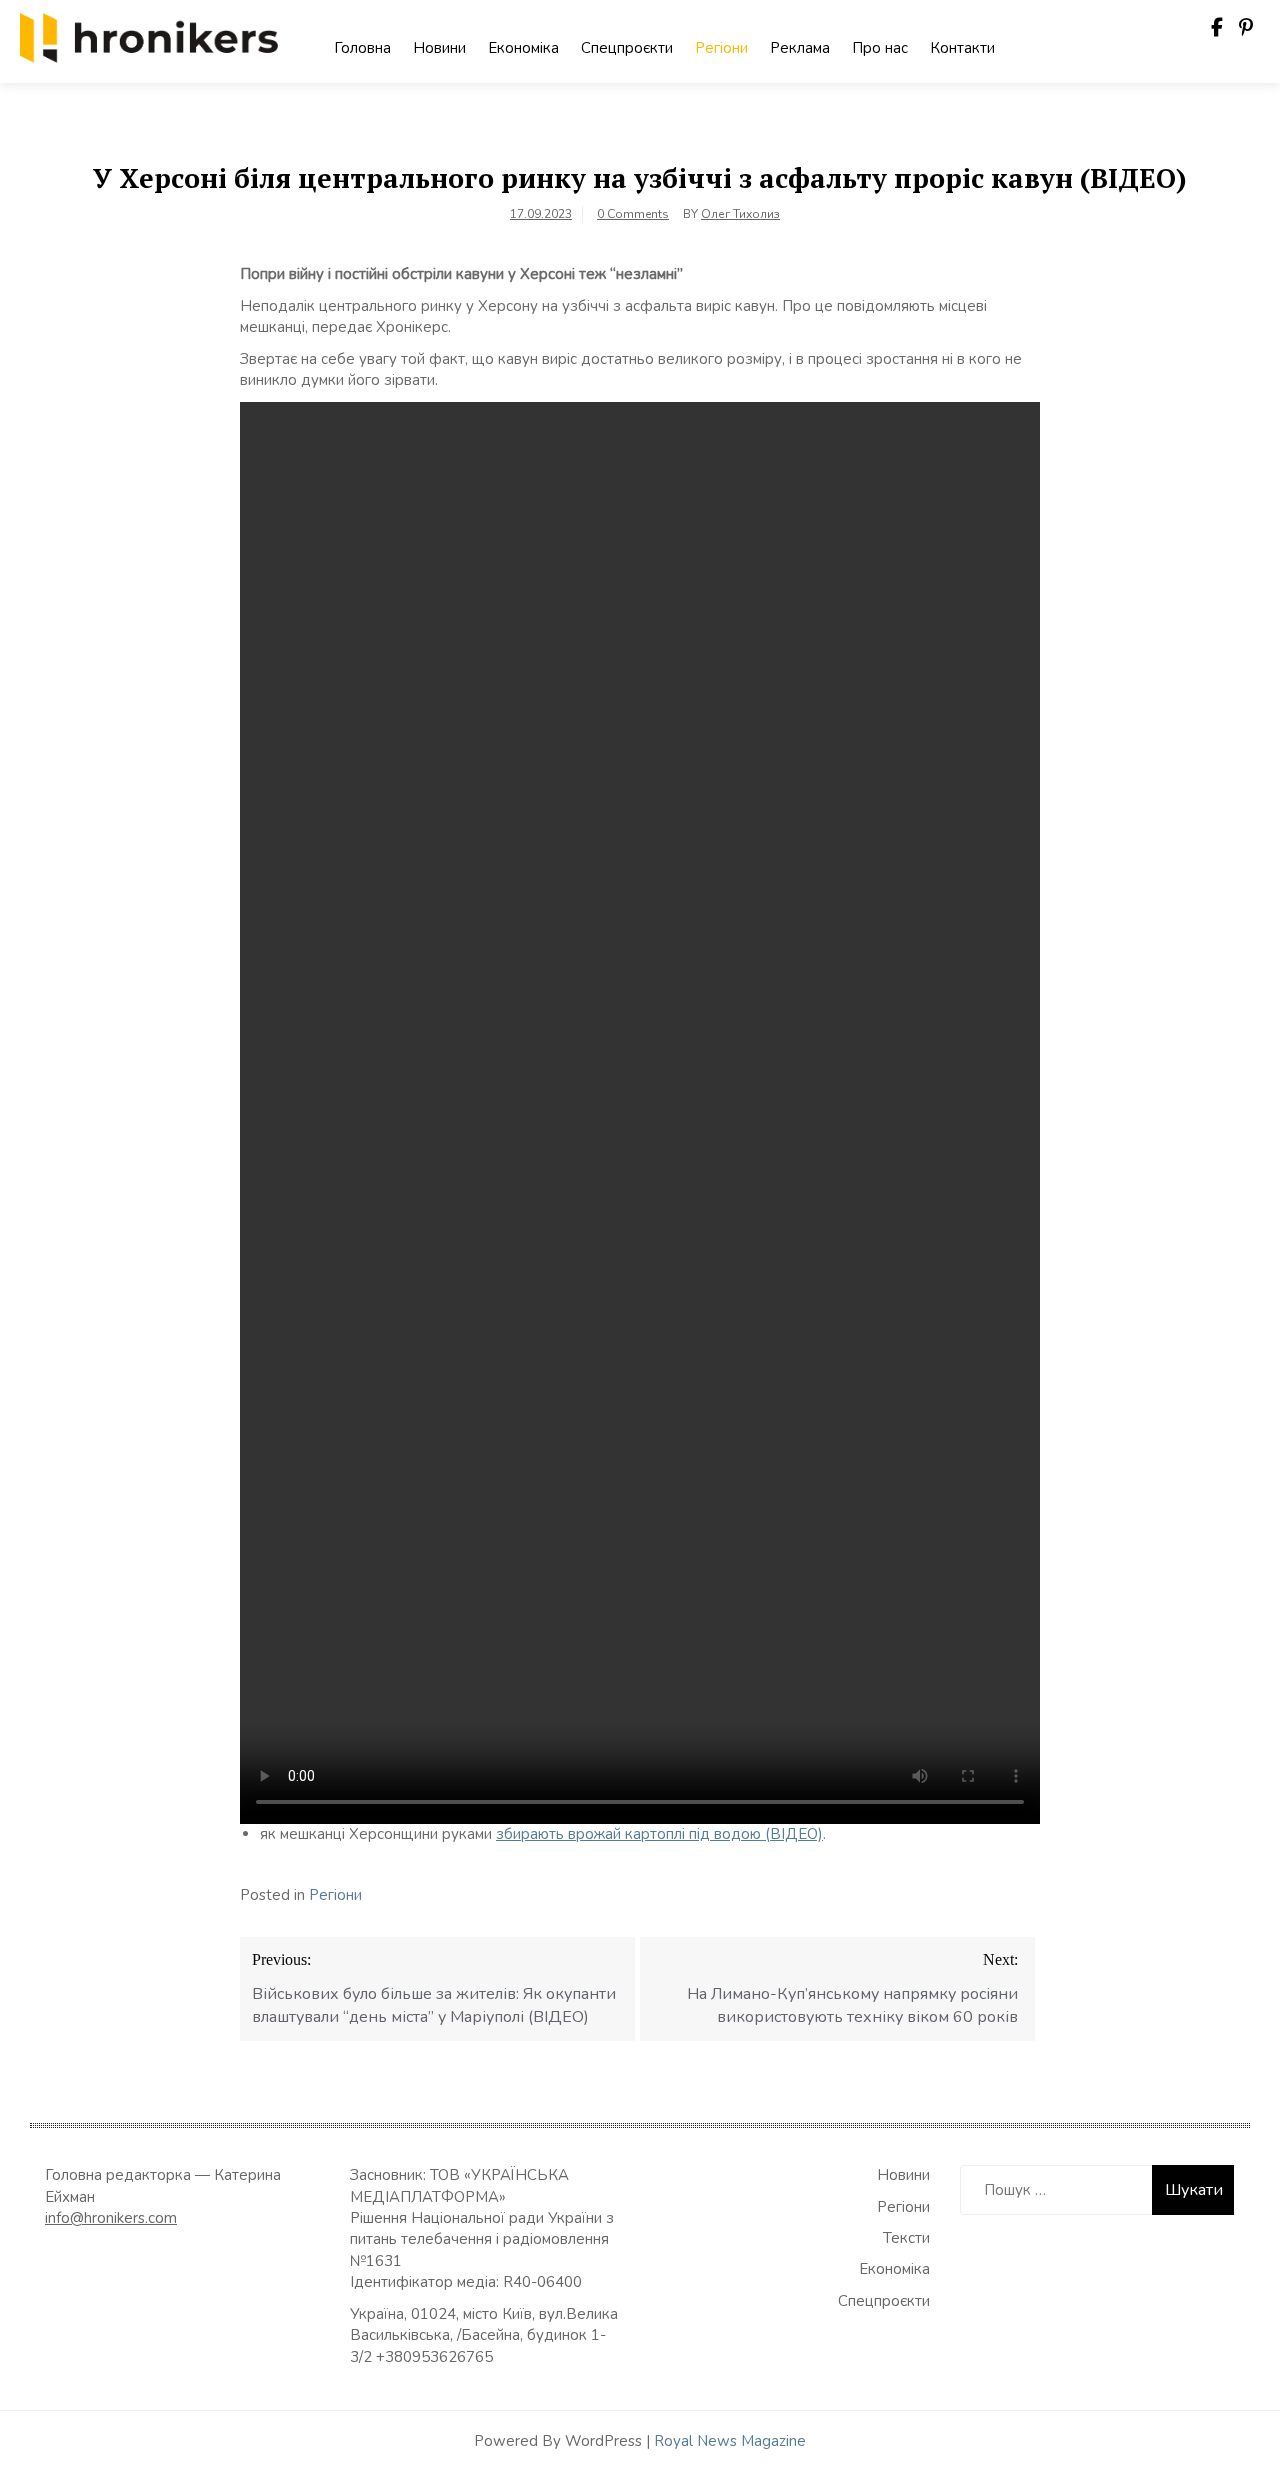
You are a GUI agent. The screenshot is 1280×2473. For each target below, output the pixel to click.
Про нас (880, 48)
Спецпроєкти (627, 48)
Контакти (962, 48)
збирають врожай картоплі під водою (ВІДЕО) (659, 1834)
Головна (362, 48)
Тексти (906, 2238)
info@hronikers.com (111, 2218)
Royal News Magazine (730, 2441)
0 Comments (633, 214)
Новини (439, 48)
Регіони (721, 48)
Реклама (800, 48)
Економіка (523, 48)
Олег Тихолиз (740, 214)
